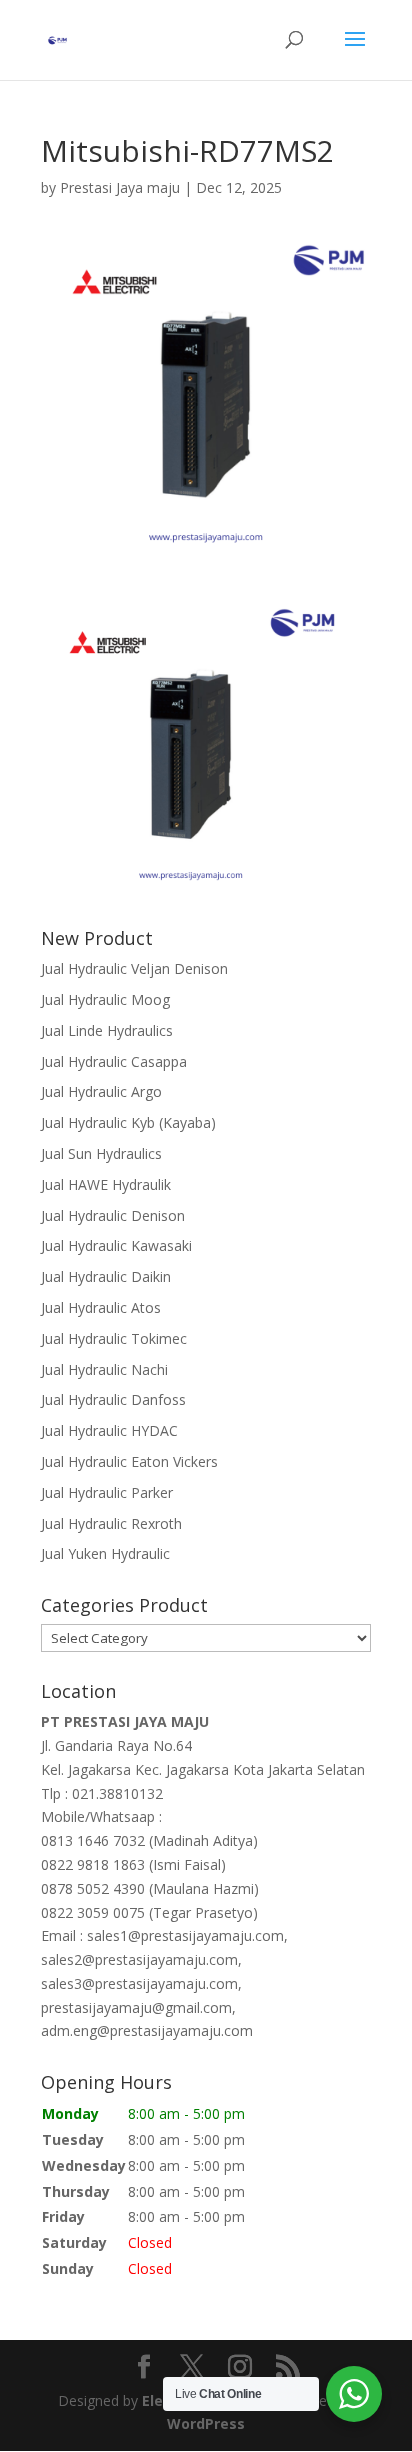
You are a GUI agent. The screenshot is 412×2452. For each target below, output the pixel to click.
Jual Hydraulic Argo (101, 1091)
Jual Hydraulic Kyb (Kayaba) (128, 1122)
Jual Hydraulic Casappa (114, 1061)
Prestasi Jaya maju (120, 187)
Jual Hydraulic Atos (101, 1307)
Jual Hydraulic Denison (113, 1215)
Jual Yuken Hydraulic (105, 1553)
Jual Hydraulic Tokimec (114, 1338)
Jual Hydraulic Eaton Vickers (129, 1461)
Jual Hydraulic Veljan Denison (134, 968)
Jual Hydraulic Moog (105, 999)
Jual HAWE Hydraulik (106, 1184)
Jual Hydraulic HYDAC (109, 1430)
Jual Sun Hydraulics (101, 1153)
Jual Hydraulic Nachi (104, 1369)
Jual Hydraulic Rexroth (111, 1523)
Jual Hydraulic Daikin (106, 1276)
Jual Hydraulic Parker (107, 1492)
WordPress (206, 2423)
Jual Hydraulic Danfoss (113, 1399)
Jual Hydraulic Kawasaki (116, 1245)
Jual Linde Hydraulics (107, 1030)
